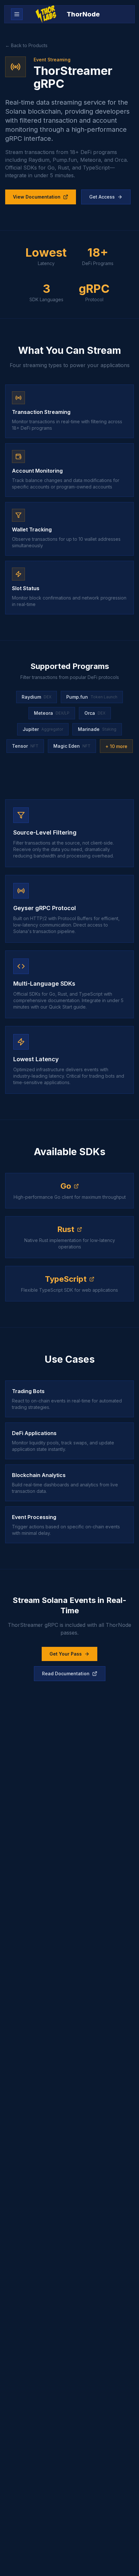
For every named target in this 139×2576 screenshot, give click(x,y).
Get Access (102, 197)
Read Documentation (66, 1673)
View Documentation (37, 197)
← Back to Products (26, 45)
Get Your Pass (66, 1654)
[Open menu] (17, 14)
